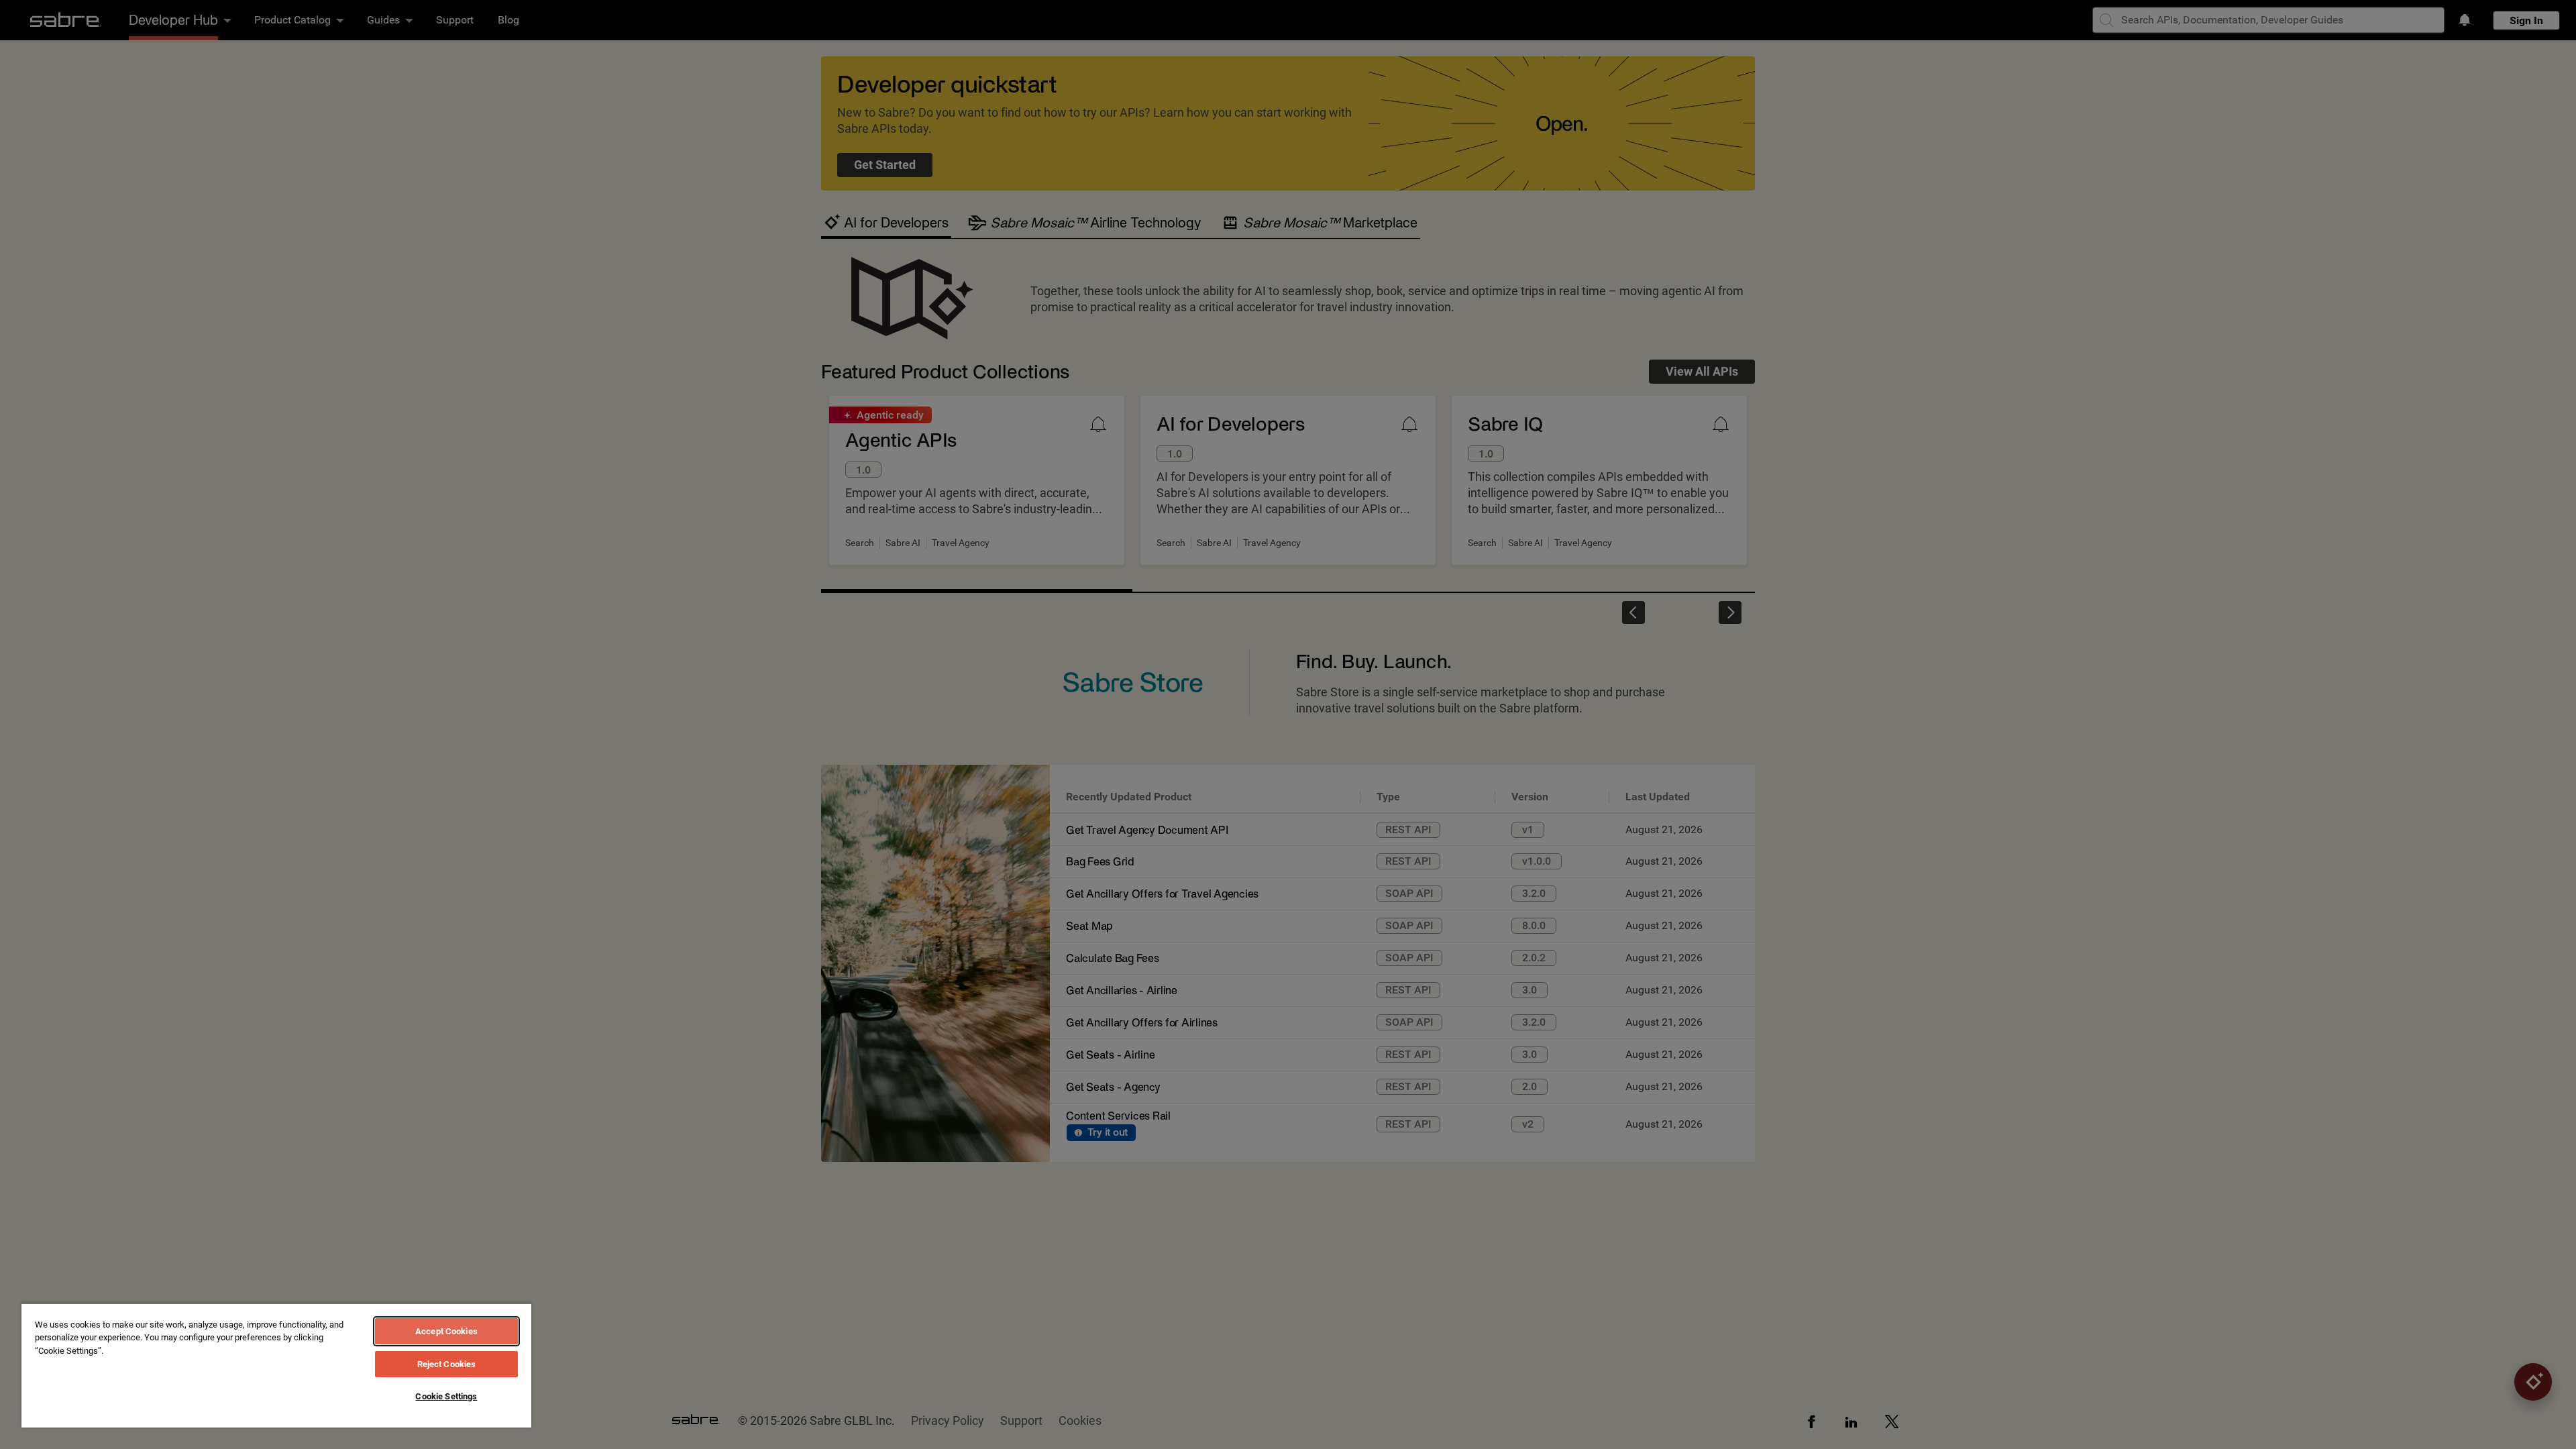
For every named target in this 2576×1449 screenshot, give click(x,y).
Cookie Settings (446, 1396)
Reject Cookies (447, 1364)
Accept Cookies (446, 1331)
